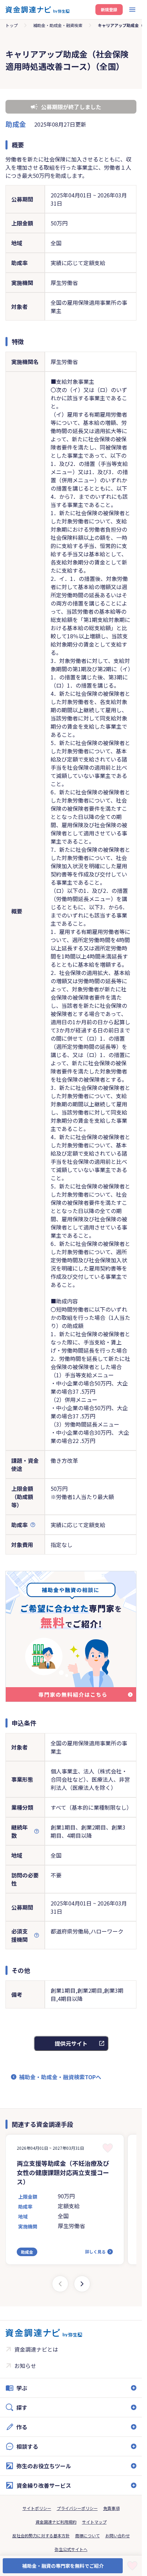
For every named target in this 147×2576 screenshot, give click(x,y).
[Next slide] (82, 2284)
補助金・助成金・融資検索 (58, 25)
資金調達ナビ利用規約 (56, 2522)
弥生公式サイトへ (71, 2549)
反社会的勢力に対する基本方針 (41, 2535)
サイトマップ (94, 2522)
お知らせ (25, 2366)
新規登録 (109, 9)
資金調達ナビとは (36, 2349)
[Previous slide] (60, 2284)
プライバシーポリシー (77, 2508)
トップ (12, 25)
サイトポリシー (37, 2508)
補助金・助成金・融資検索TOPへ (60, 2077)
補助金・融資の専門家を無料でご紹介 (63, 2566)
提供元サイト (71, 2043)
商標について (88, 2535)
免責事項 (111, 2508)
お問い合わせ (118, 2535)
